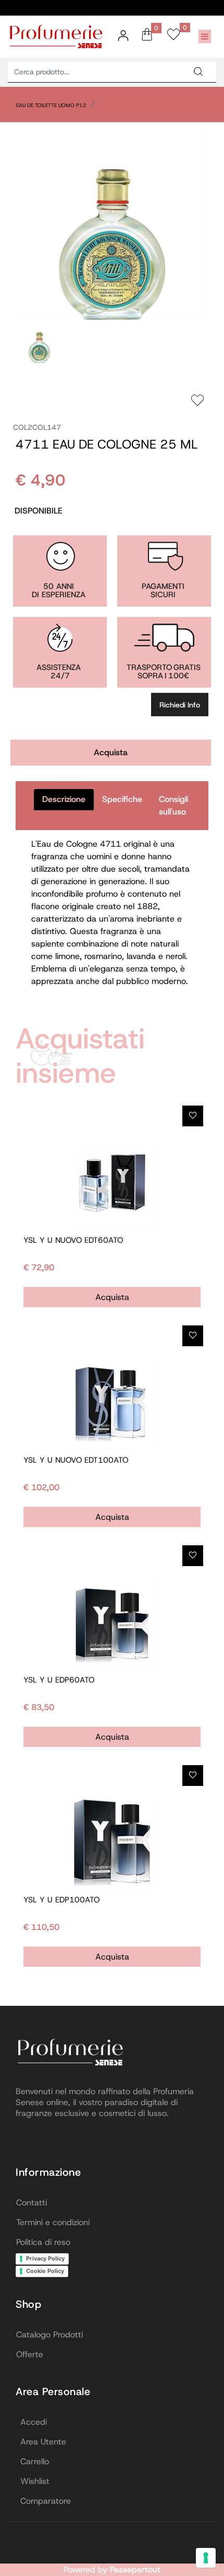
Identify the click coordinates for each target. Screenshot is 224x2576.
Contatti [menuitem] (32, 2203)
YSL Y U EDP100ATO (61, 1900)
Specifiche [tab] (122, 799)
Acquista (111, 752)
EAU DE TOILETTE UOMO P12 (51, 105)
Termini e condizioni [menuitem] (53, 2222)
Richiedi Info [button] (180, 705)
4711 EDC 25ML (123, 105)
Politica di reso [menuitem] (43, 2242)
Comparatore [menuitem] (46, 2501)
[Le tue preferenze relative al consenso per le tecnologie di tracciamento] (206, 2558)
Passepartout (135, 2570)
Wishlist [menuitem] (35, 2481)
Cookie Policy (45, 2271)
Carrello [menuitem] (35, 2461)
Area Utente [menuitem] (43, 2442)
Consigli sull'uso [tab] (173, 805)
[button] (198, 72)
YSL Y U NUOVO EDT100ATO (76, 1460)
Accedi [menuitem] (34, 2422)
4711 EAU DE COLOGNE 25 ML (107, 444)
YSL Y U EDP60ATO (59, 1680)
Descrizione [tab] (64, 799)
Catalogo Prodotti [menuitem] (49, 2335)
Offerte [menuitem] (30, 2354)
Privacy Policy (45, 2258)
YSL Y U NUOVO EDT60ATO (73, 1240)
